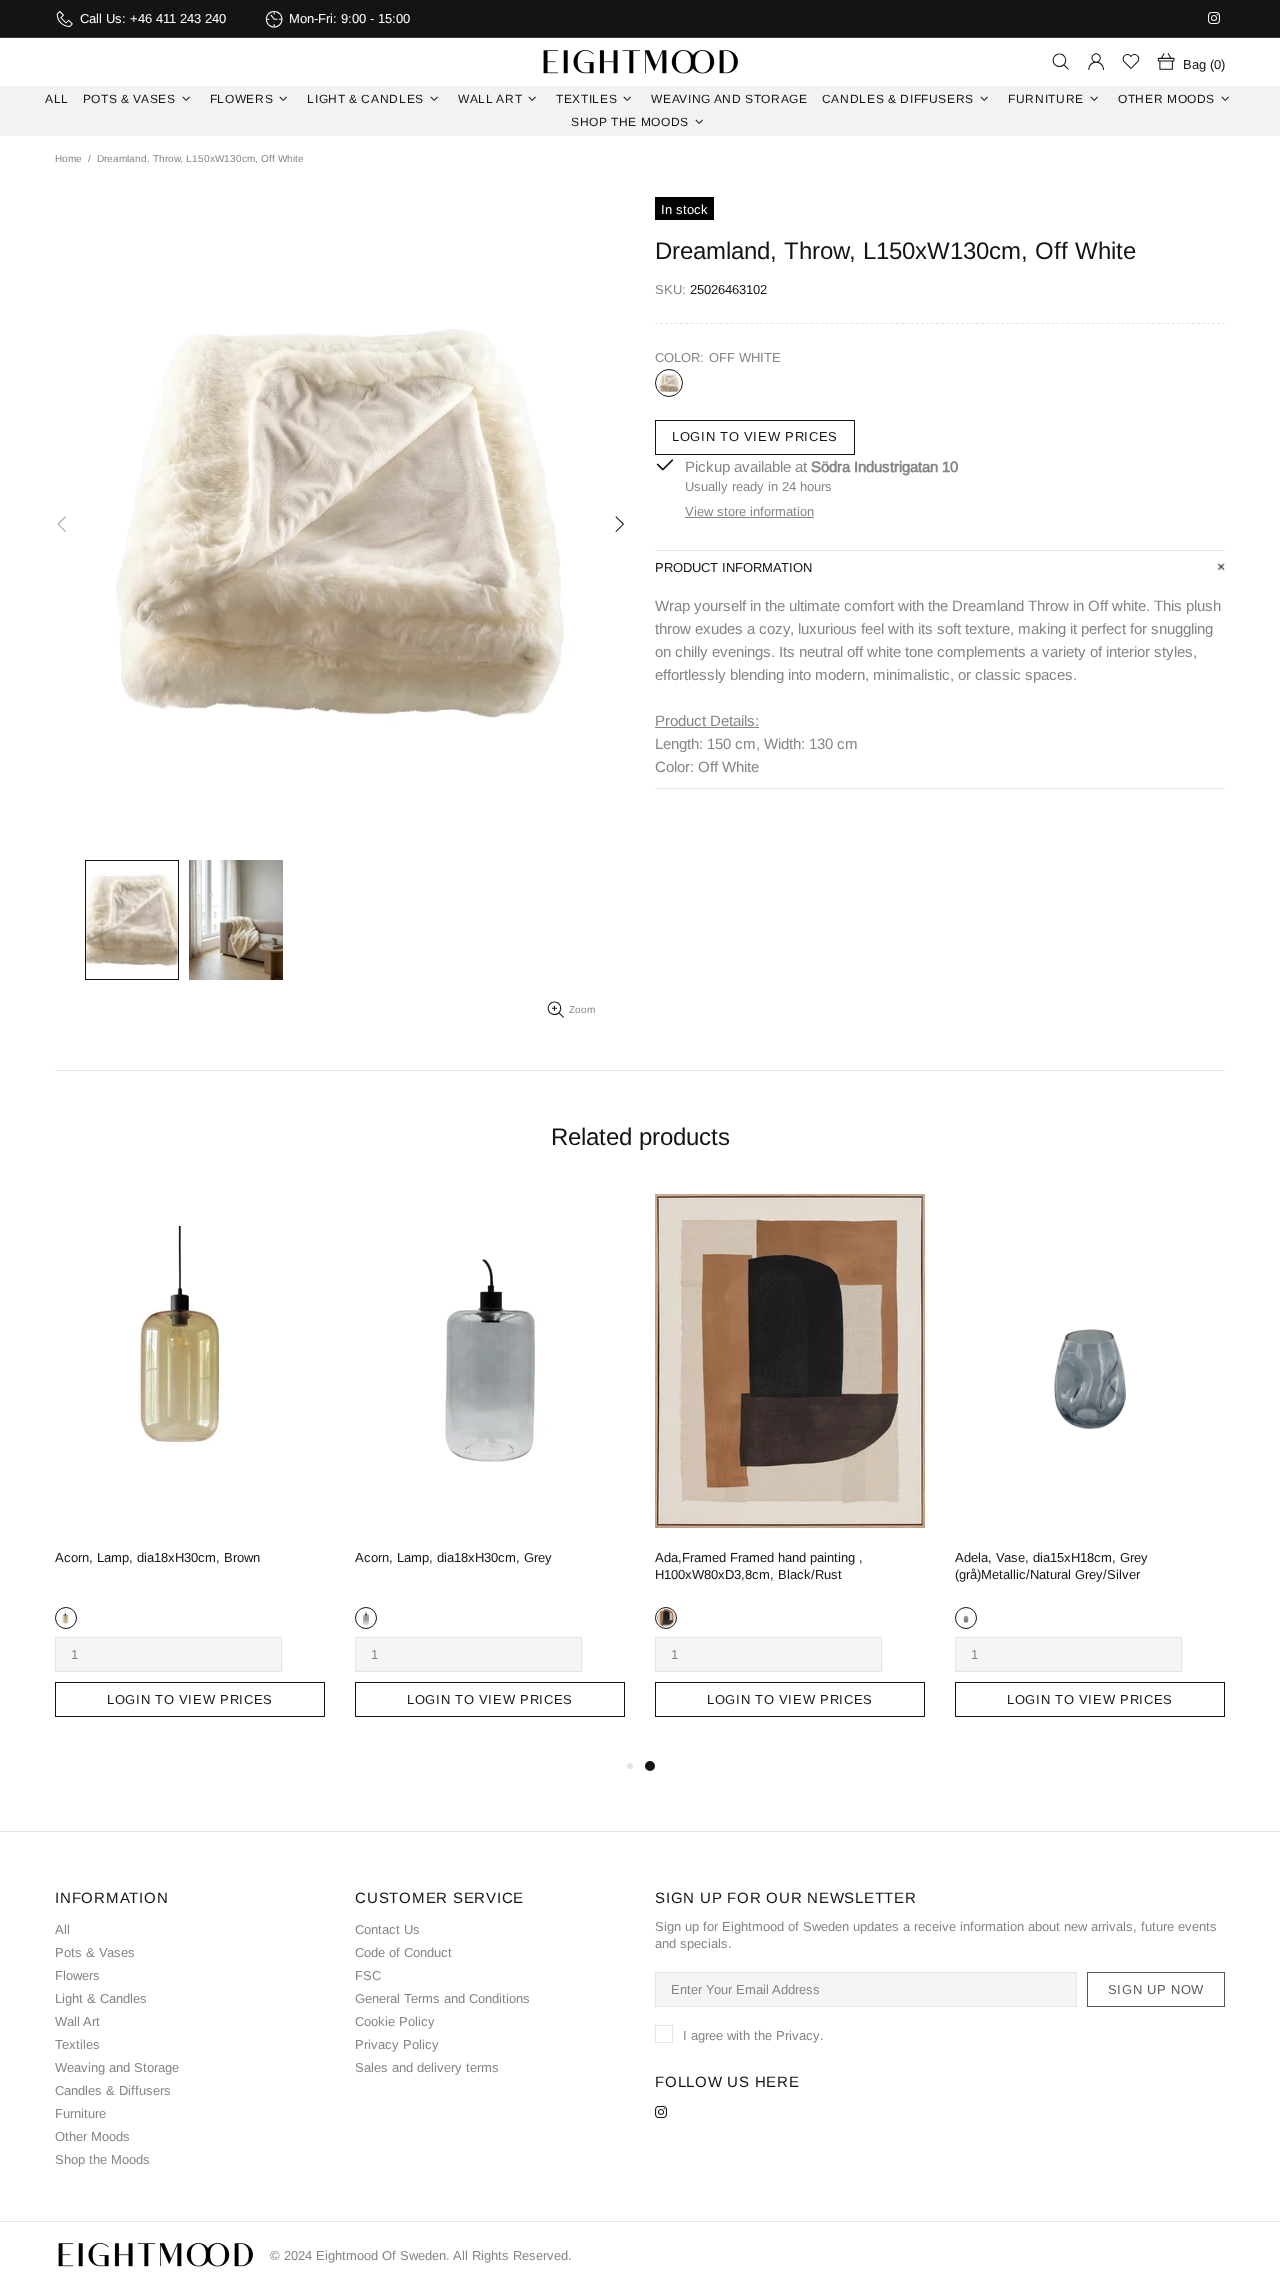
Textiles (77, 2044)
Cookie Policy (395, 2021)
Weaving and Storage (117, 2067)
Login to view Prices (755, 436)
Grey (366, 1618)
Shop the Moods (102, 2159)
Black (666, 1618)
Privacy (798, 2035)
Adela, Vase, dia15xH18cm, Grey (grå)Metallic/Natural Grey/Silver (1051, 1566)
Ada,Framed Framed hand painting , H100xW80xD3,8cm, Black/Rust (759, 1566)
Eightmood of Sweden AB (640, 62)
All (62, 1929)
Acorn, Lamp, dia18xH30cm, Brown (157, 1557)
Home (68, 158)
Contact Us (387, 1929)
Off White (669, 383)
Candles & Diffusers (113, 2090)
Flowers (77, 1975)
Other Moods (92, 2136)
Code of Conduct (403, 1952)
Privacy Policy (397, 2044)
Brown (66, 1618)
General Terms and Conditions (442, 1998)
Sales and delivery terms (427, 2067)
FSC (368, 1975)
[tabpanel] (790, 1467)
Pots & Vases (95, 1952)
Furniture (80, 2113)
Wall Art (77, 2021)
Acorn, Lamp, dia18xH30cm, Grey (453, 1557)
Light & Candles (101, 1998)
